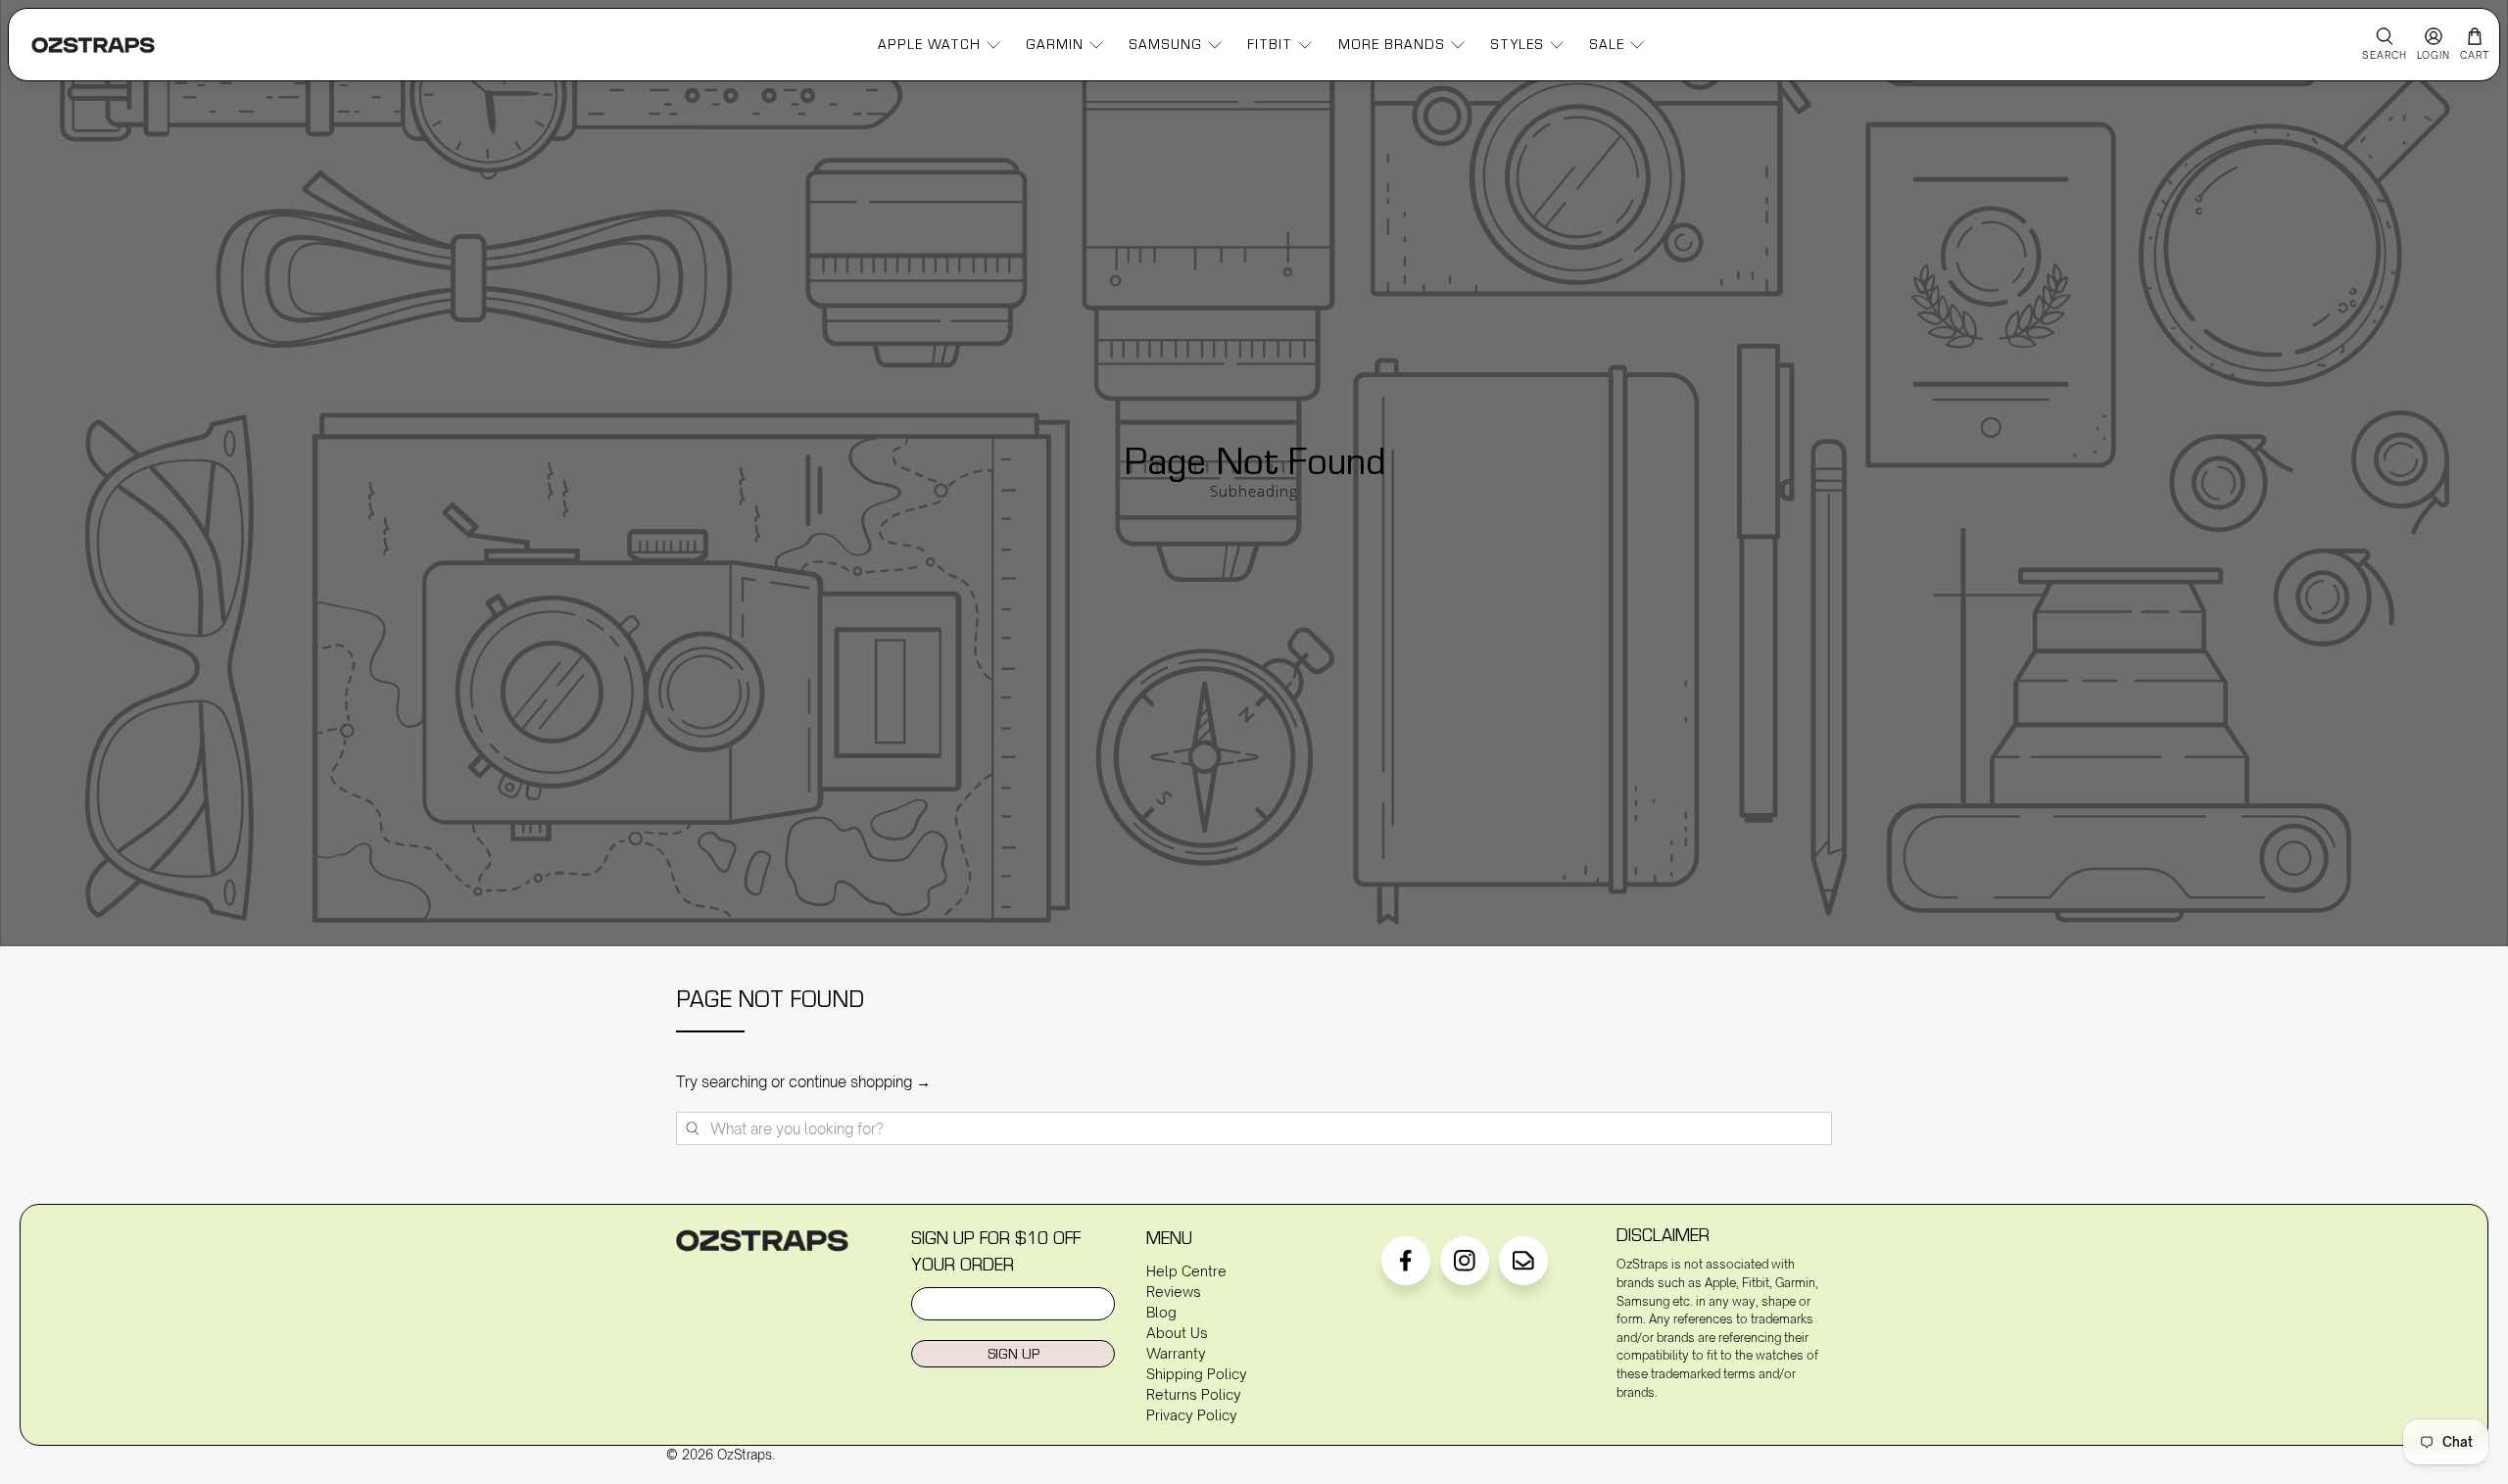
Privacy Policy (1192, 1415)
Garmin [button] (1055, 44)
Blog (1161, 1312)
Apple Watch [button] (929, 44)
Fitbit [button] (1270, 44)
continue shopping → (860, 1082)
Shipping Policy (1197, 1374)
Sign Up (1013, 1353)
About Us (1177, 1333)
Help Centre (1186, 1271)
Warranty (1176, 1353)
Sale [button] (1607, 44)
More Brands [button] (1392, 44)
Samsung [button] (1165, 44)
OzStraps (745, 1455)
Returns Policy (1194, 1394)
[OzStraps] (93, 45)
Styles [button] (1517, 44)
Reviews (1174, 1292)
